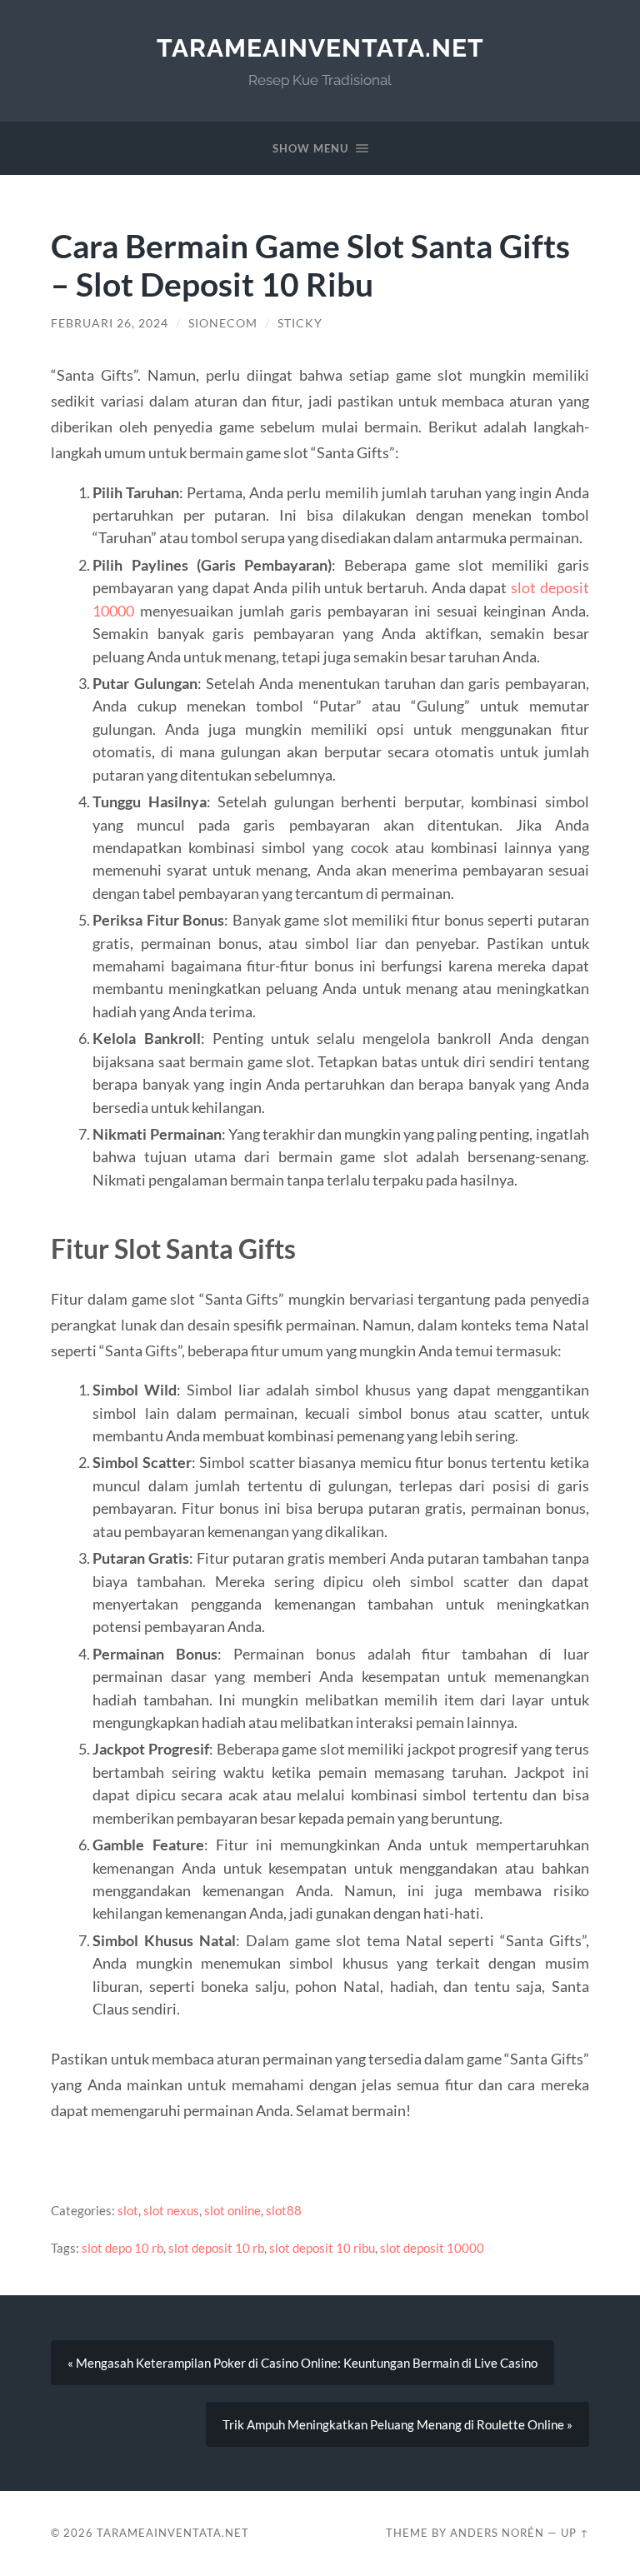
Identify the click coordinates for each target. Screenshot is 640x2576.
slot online (232, 2210)
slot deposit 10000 (432, 2248)
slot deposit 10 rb (216, 2248)
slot (128, 2210)
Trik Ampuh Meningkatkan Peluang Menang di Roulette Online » (397, 2424)
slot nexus (171, 2210)
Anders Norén (497, 2533)
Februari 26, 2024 (110, 323)
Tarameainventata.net (320, 48)
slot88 (284, 2210)
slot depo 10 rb (122, 2248)
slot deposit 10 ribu (322, 2248)
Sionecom (223, 323)
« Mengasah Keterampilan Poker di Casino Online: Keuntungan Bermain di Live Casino (302, 2363)
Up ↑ (575, 2533)
